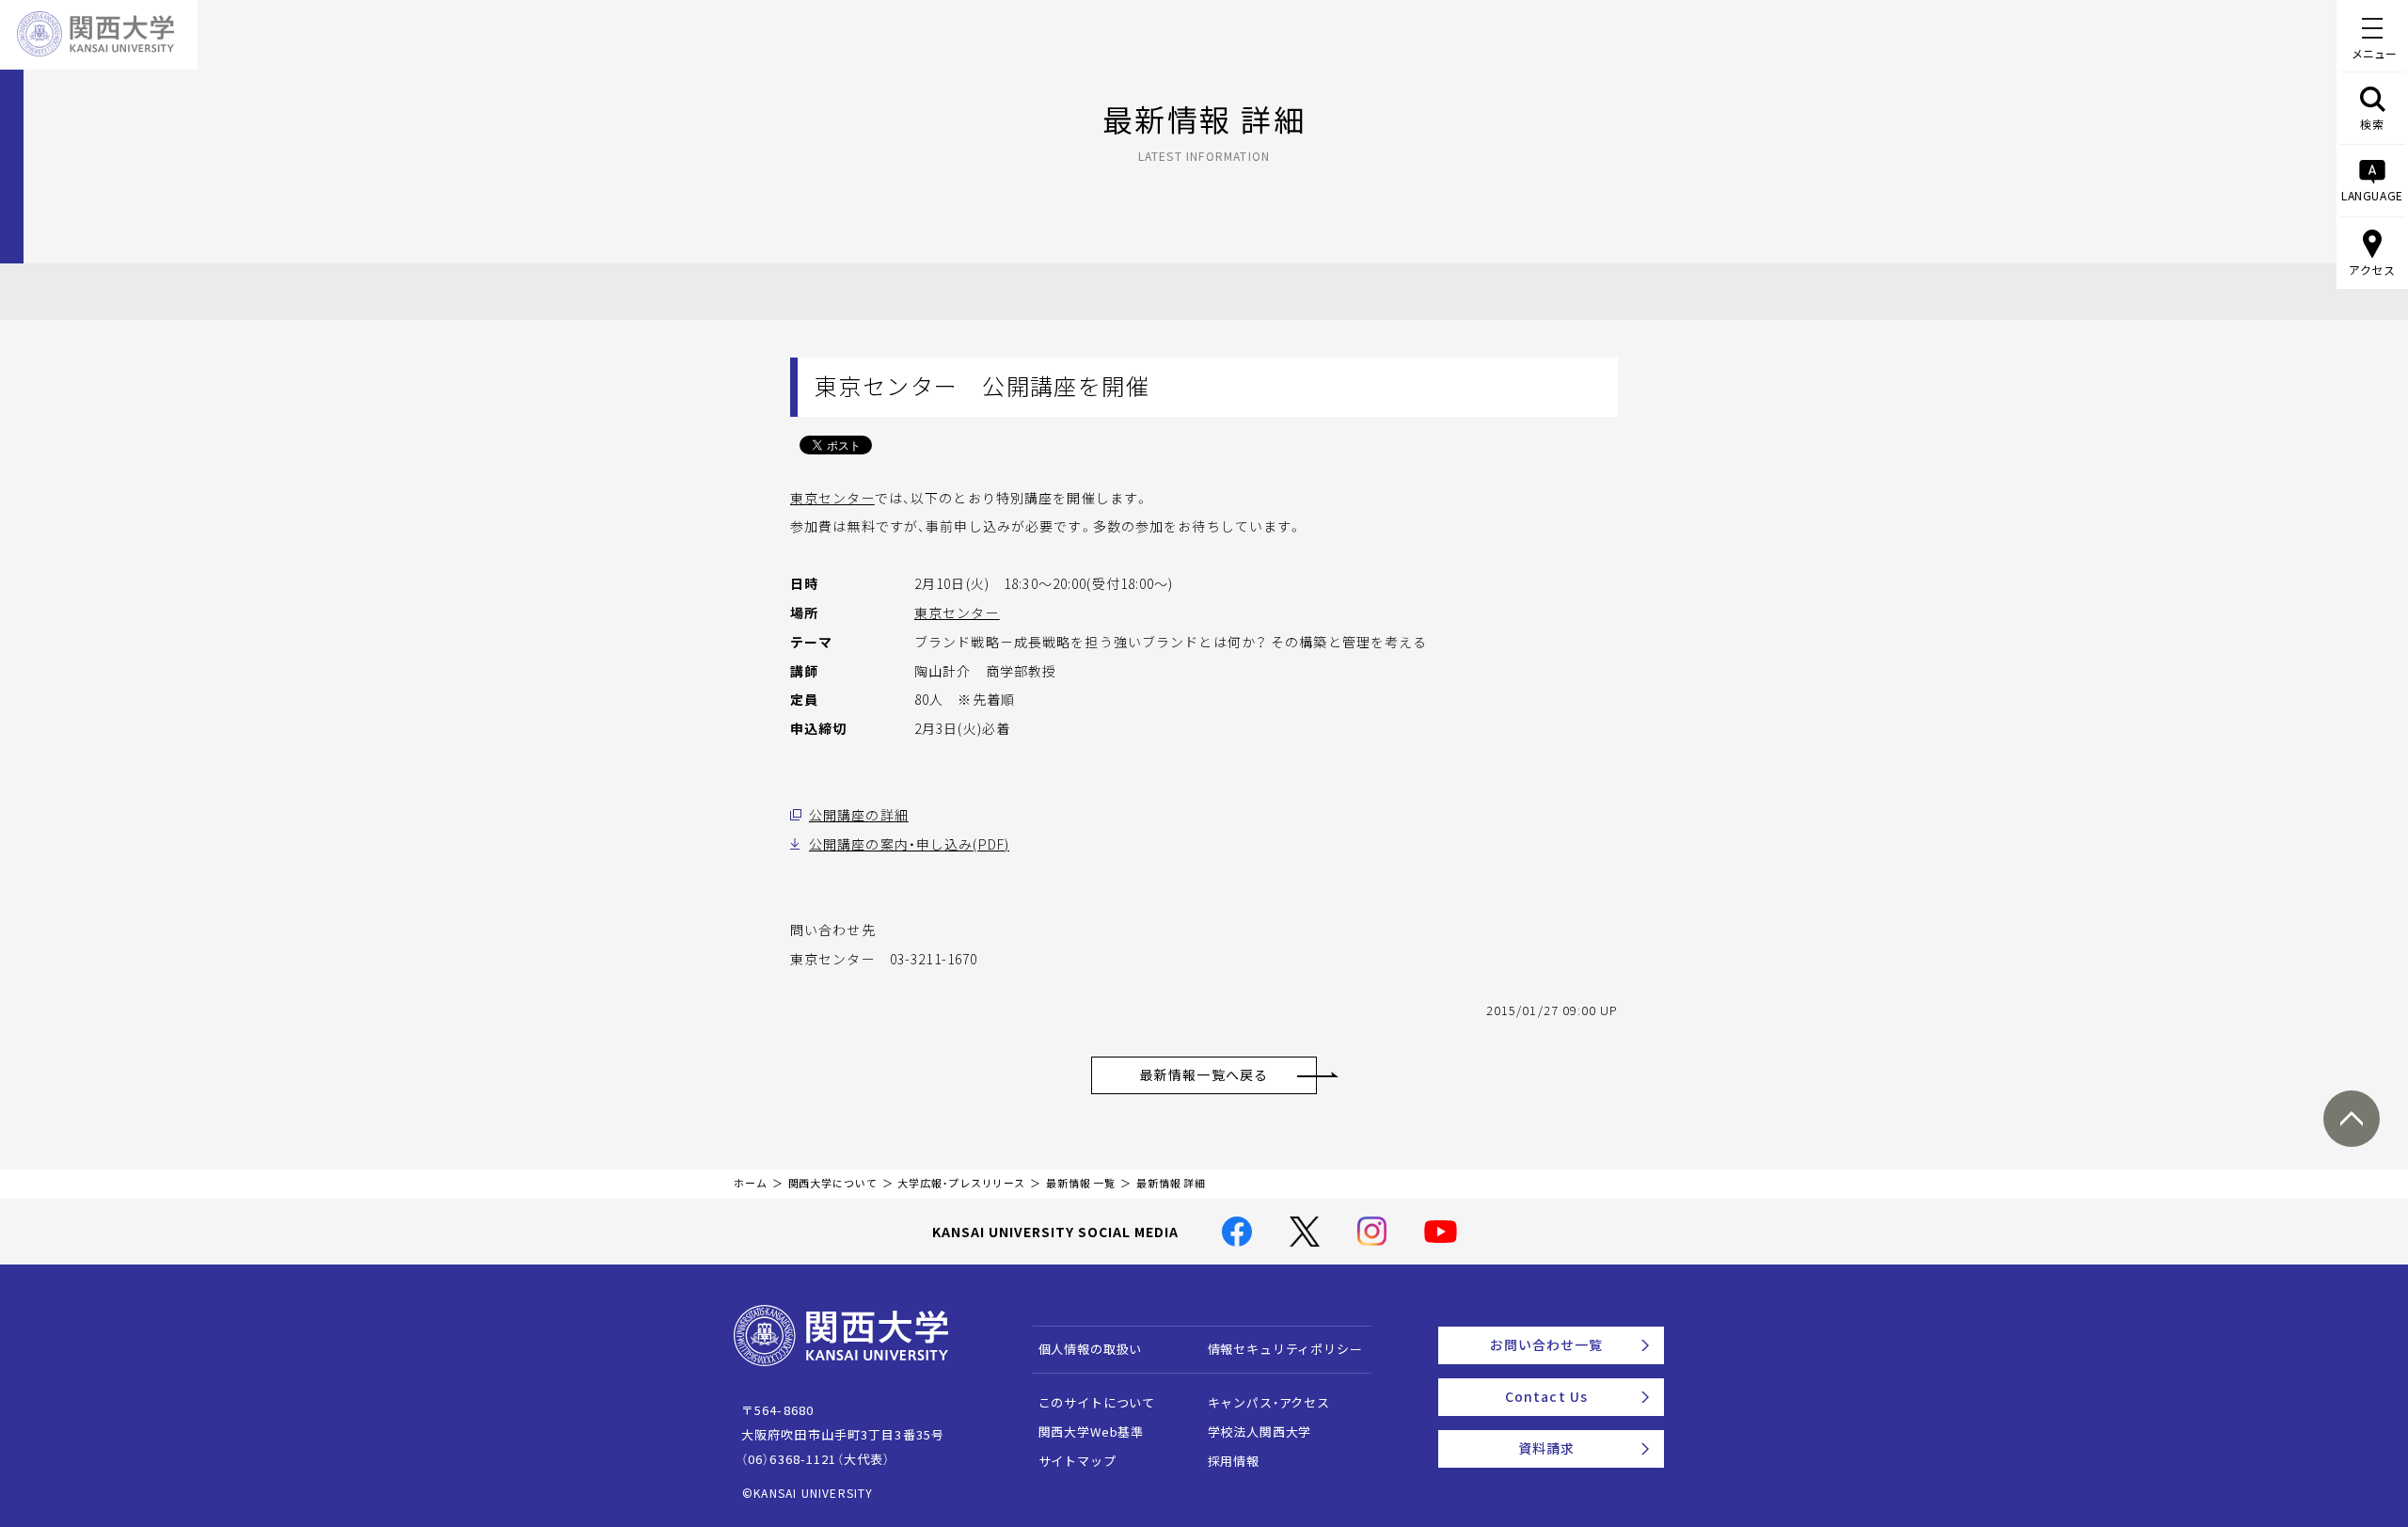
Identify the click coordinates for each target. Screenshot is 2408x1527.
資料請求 (1546, 1448)
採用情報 (1234, 1461)
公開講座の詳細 (859, 815)
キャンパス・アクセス (1269, 1402)
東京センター (832, 498)
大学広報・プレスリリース (961, 1183)
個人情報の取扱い (1091, 1349)
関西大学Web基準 (1092, 1432)
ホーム (751, 1183)
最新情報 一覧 (1081, 1183)
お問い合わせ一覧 (1547, 1344)
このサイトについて (1097, 1402)
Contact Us (1546, 1396)
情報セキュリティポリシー (1285, 1349)
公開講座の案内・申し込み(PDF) (909, 844)
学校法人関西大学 (1260, 1432)
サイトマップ (1077, 1461)
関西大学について (833, 1183)
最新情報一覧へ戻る (1204, 1074)
